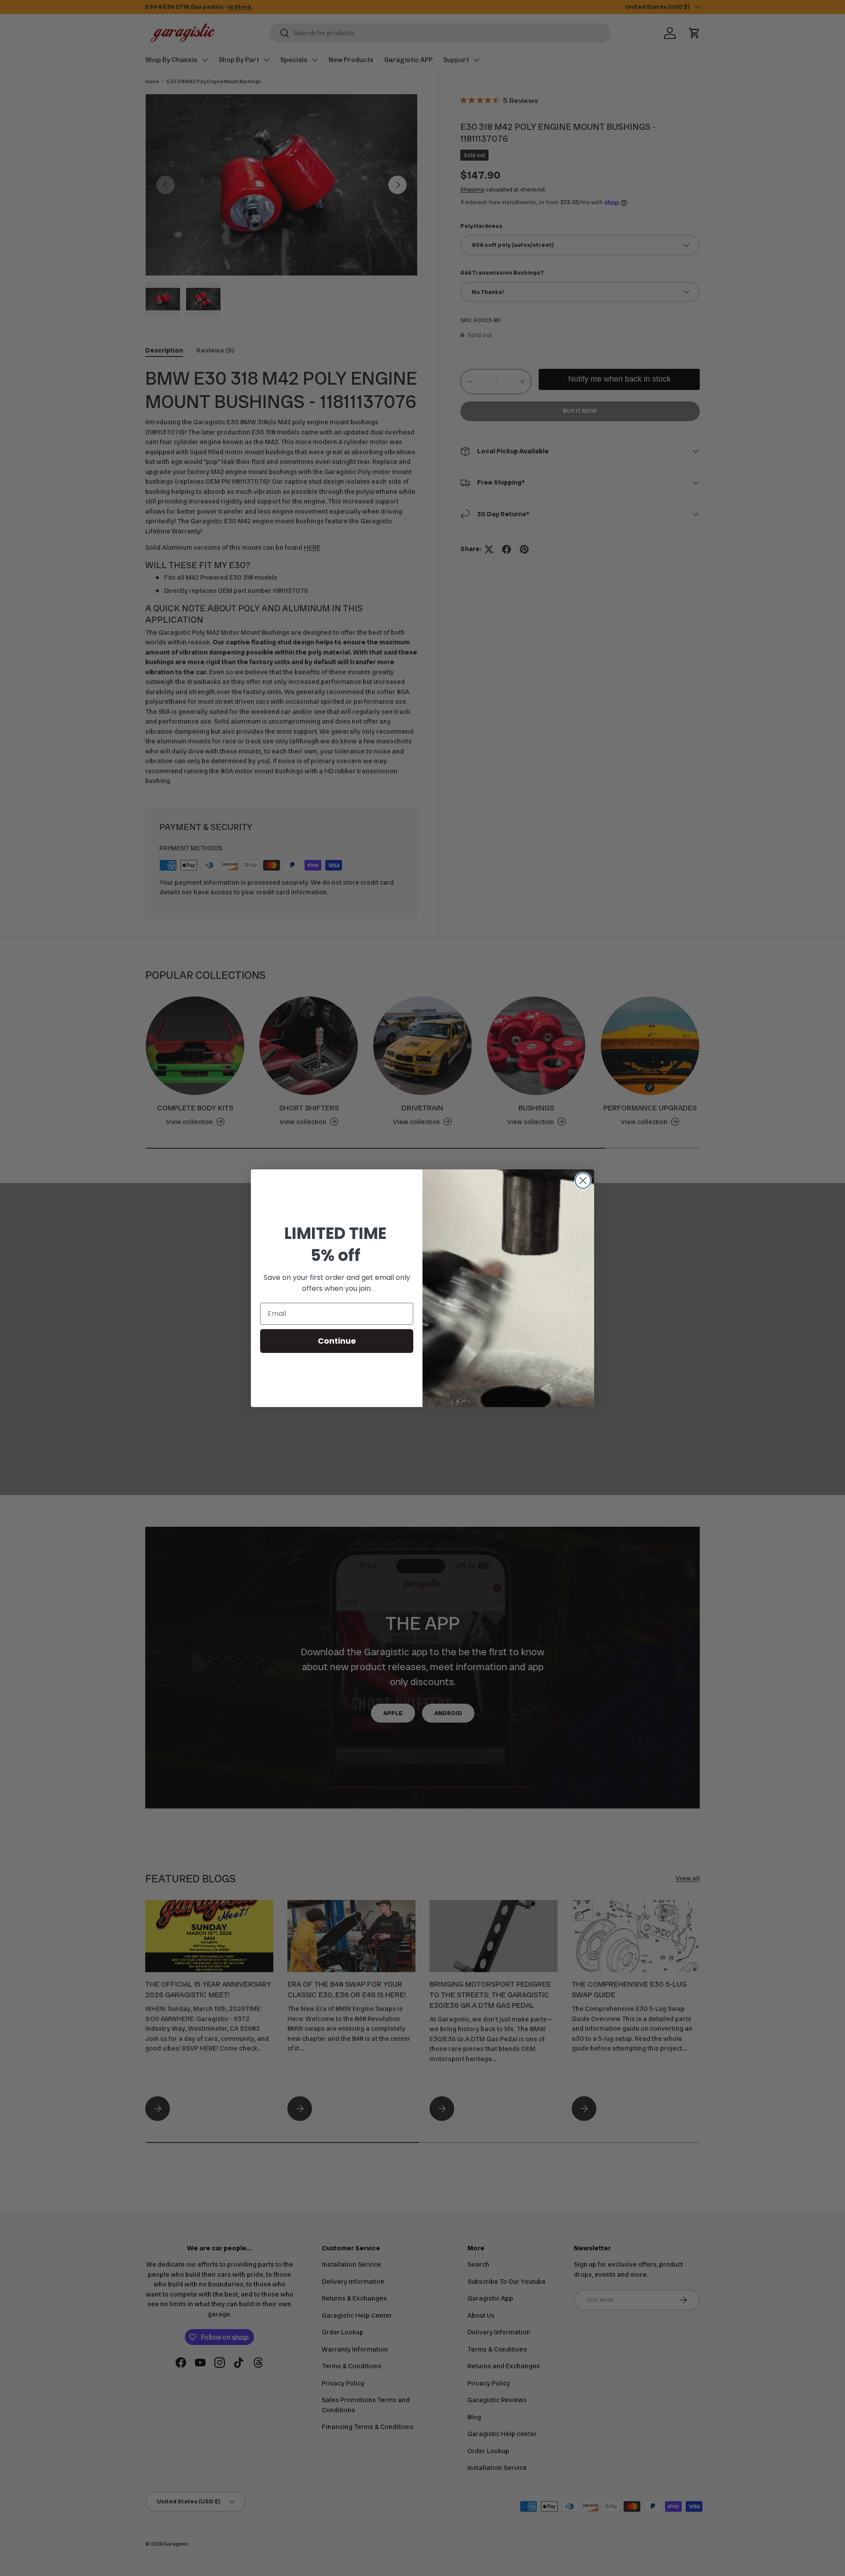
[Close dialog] (583, 1181)
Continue (337, 1341)
